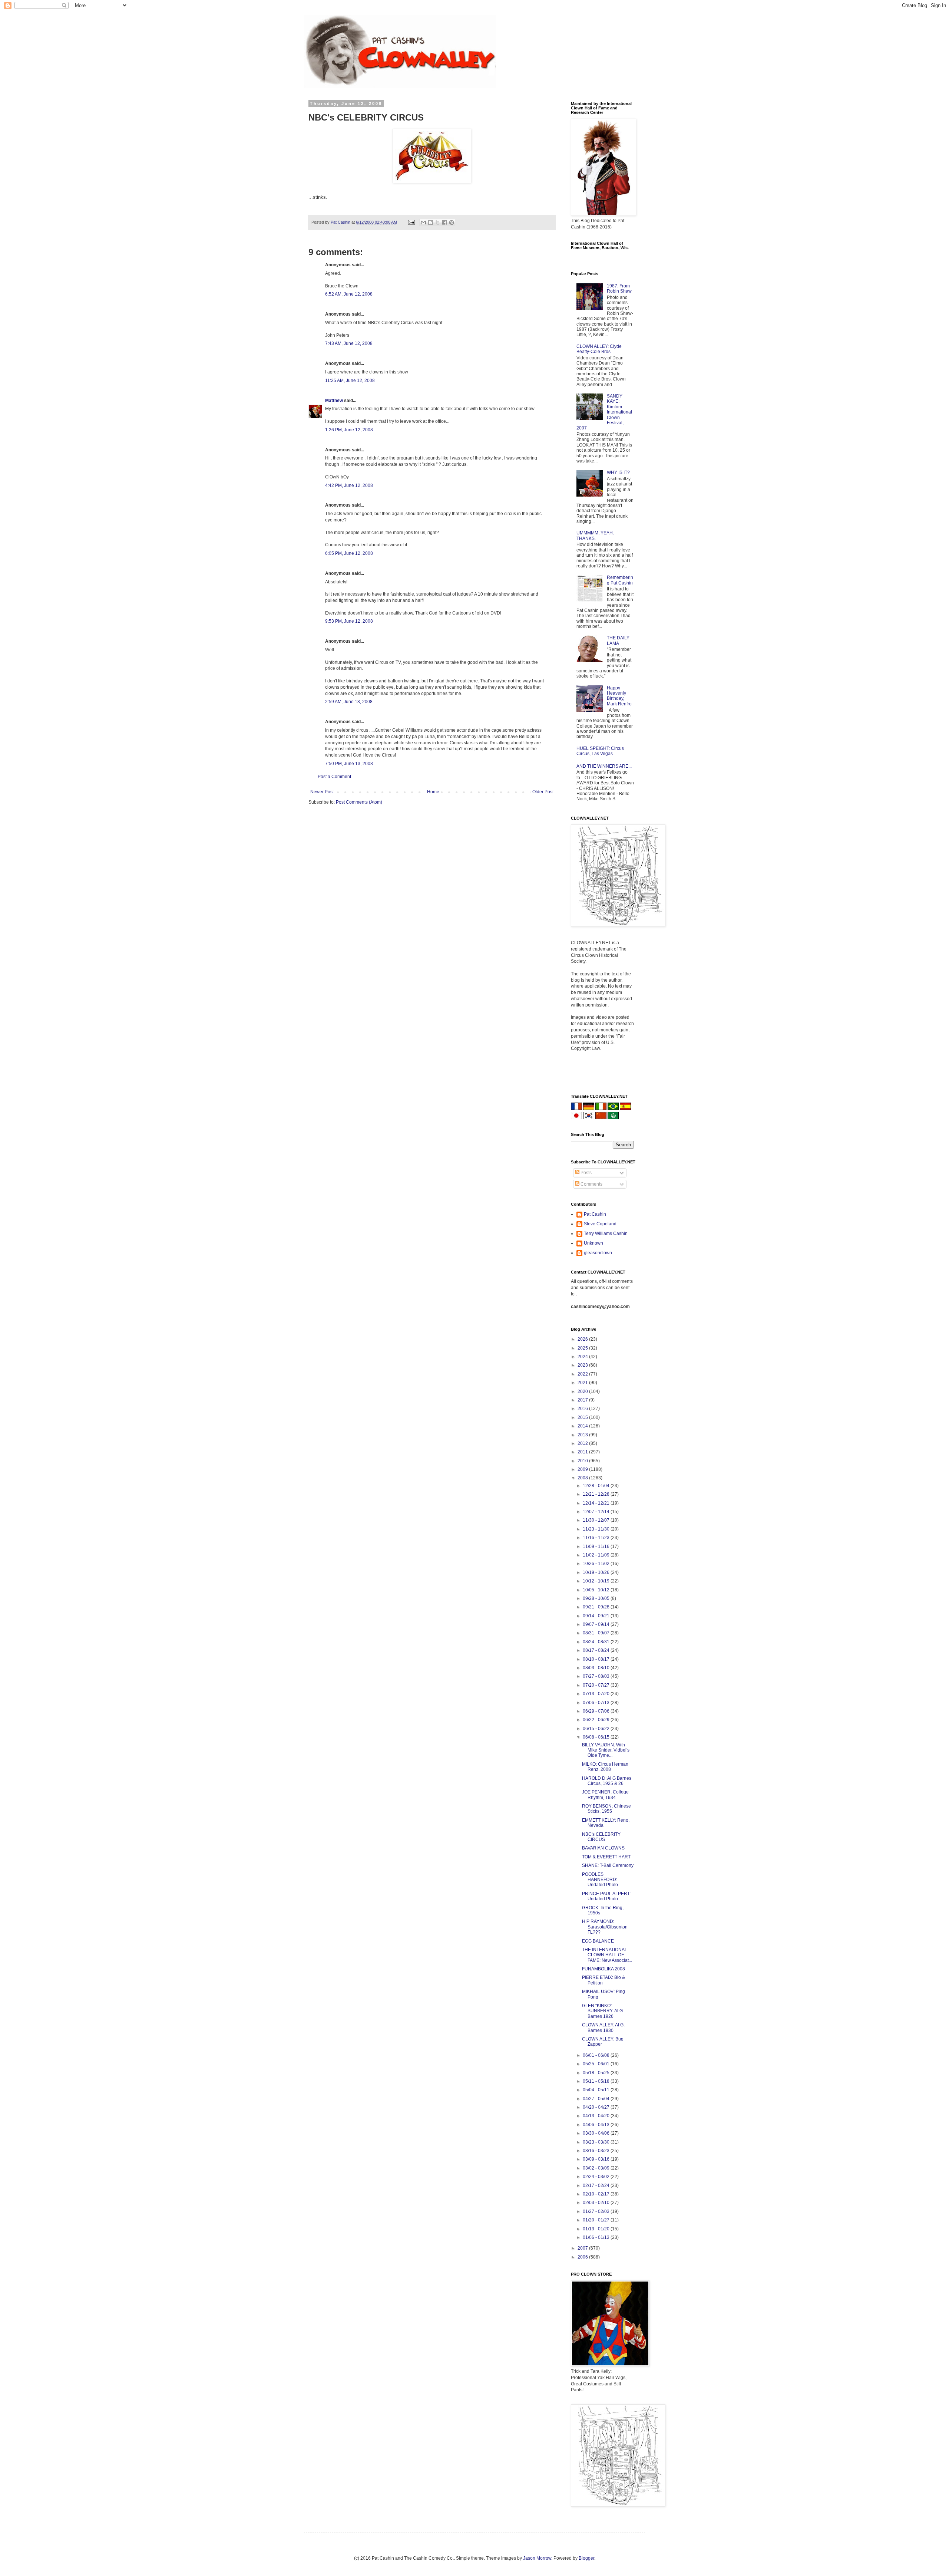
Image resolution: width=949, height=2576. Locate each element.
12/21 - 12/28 (597, 1494)
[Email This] (423, 223)
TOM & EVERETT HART (606, 1857)
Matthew (334, 401)
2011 (583, 1452)
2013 (583, 1435)
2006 (583, 2257)
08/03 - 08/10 (597, 1668)
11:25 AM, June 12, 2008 (350, 381)
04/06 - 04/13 (597, 2125)
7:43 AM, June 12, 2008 (349, 343)
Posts (586, 1173)
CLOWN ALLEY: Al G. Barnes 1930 (603, 2027)
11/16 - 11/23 (597, 1538)
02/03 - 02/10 (597, 2203)
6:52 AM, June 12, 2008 (349, 294)
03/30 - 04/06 (597, 2133)
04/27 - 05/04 (597, 2099)
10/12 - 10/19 (597, 1581)
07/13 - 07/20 (597, 1694)
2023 (583, 1365)
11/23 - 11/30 (597, 1529)
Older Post (543, 792)
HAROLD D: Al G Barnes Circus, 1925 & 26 (607, 1781)
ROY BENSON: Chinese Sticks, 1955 (606, 1809)
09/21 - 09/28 (597, 1607)
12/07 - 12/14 (597, 1512)
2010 (583, 1461)
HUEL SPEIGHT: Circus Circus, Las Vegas (600, 751)
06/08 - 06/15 (597, 1737)
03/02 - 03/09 (597, 2168)
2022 (583, 1374)
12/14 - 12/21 (597, 1503)
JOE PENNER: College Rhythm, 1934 (605, 1795)
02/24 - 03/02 (597, 2177)
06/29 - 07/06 (597, 1711)
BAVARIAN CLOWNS (603, 1848)
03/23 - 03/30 (597, 2142)
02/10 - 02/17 (597, 2194)
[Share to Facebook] (444, 223)
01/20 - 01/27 (597, 2220)
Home (433, 792)
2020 (583, 1391)
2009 (583, 1469)
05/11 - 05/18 (597, 2081)
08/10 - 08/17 (597, 1659)
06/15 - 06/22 (597, 1729)
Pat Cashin (595, 1214)
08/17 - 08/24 (597, 1650)
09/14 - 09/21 (597, 1616)
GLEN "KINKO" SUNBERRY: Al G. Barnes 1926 (603, 2011)
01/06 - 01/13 (597, 2237)
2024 (583, 1357)
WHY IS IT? (618, 472)
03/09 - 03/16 (597, 2159)
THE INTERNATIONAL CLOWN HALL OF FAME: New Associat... (607, 1955)
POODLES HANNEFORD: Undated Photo (600, 1880)
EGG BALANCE (598, 1941)
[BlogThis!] (430, 223)
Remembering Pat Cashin (620, 580)
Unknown (593, 1243)
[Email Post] (411, 222)
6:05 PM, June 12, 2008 (349, 553)
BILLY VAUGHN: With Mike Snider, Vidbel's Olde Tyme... (606, 1750)
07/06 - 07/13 (597, 1703)
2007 (583, 2248)
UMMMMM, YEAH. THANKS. (595, 536)
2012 (583, 1443)
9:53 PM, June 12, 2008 (349, 621)
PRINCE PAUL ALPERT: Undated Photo (606, 1896)
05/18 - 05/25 (597, 2073)
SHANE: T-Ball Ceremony (608, 1865)
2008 (583, 1478)
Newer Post (322, 792)
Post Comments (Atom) (359, 802)
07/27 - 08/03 (597, 1676)
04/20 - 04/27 (597, 2107)
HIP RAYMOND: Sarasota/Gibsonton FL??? (605, 1927)
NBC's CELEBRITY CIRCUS (601, 1837)
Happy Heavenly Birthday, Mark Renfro (619, 696)
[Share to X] (437, 223)
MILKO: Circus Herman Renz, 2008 (605, 1767)
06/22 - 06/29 (597, 1720)
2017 (583, 1400)
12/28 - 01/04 (597, 1486)
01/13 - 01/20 (597, 2229)
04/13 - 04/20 (597, 2116)
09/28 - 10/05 (597, 1598)
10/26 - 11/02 (597, 1564)
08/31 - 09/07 (597, 1633)
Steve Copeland (600, 1224)
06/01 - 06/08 (597, 2055)
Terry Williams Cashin (606, 1233)
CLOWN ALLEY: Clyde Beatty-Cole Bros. (599, 349)
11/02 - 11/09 (597, 1555)
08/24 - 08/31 (597, 1642)
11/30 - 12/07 (597, 1520)
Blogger (586, 2558)
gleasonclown (598, 1253)
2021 (583, 1383)
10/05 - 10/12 (597, 1590)
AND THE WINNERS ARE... (604, 766)
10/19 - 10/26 (597, 1572)
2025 (583, 1348)
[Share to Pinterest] (452, 223)
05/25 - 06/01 (597, 2064)
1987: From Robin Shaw (619, 289)
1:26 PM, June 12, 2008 (349, 430)
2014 (583, 1426)
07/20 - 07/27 (597, 1685)
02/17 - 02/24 (597, 2185)
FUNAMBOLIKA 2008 (604, 1969)
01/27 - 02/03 (597, 2211)
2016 (583, 1409)
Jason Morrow (537, 2558)
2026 (583, 1339)
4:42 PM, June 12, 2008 (349, 485)
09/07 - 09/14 (597, 1624)
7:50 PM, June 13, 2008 (349, 764)
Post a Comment (334, 777)
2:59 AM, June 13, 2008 (349, 702)
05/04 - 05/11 (597, 2090)
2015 (583, 1417)
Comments (591, 1184)
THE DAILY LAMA (618, 640)
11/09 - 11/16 (597, 1546)
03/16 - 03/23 (597, 2151)
